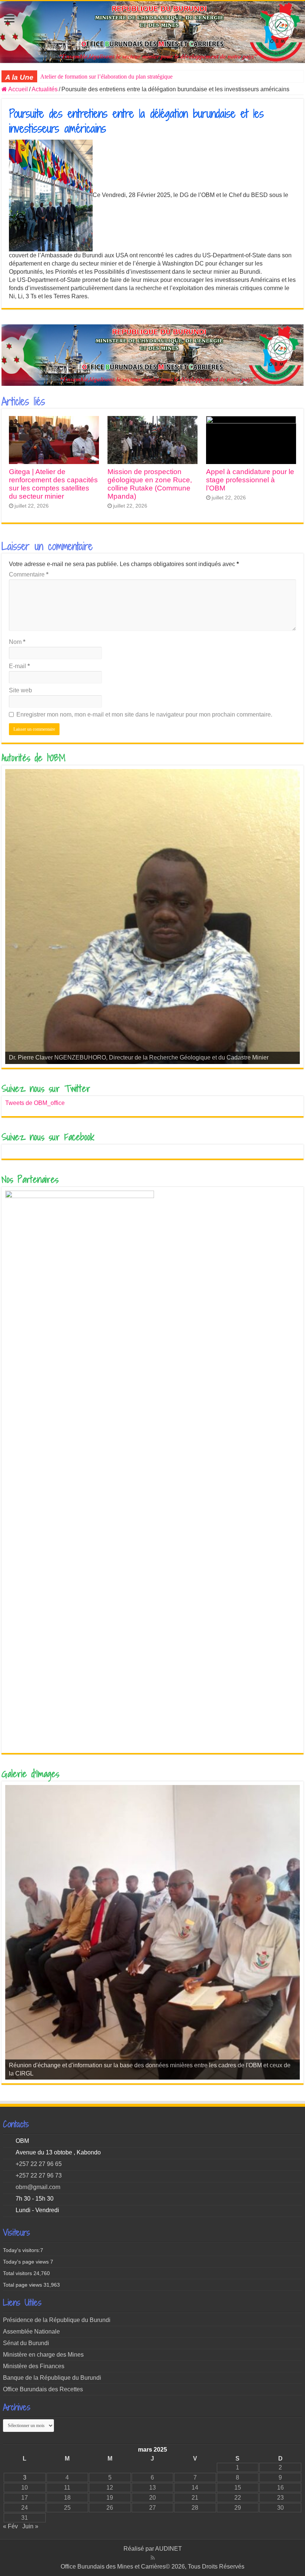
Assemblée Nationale (31, 2332)
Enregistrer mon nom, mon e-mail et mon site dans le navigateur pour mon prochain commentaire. (144, 714)
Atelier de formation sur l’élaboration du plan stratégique (106, 77)
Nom (17, 642)
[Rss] (153, 2558)
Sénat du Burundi (26, 2343)
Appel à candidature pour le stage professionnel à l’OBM (250, 480)
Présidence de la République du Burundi (57, 2320)
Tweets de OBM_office (35, 1103)
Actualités (45, 89)
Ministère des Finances (34, 2366)
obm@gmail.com (38, 2187)
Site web (20, 690)
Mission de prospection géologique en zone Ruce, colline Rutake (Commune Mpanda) (150, 484)
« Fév (10, 2526)
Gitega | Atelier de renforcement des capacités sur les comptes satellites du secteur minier (53, 484)
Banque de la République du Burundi (52, 2378)
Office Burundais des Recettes (43, 2389)
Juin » (30, 2526)
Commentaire (29, 574)
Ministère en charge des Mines (43, 2355)
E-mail (19, 666)
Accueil (17, 89)
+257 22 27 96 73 (39, 2175)
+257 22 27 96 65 (39, 2164)
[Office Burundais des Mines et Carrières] (152, 32)
